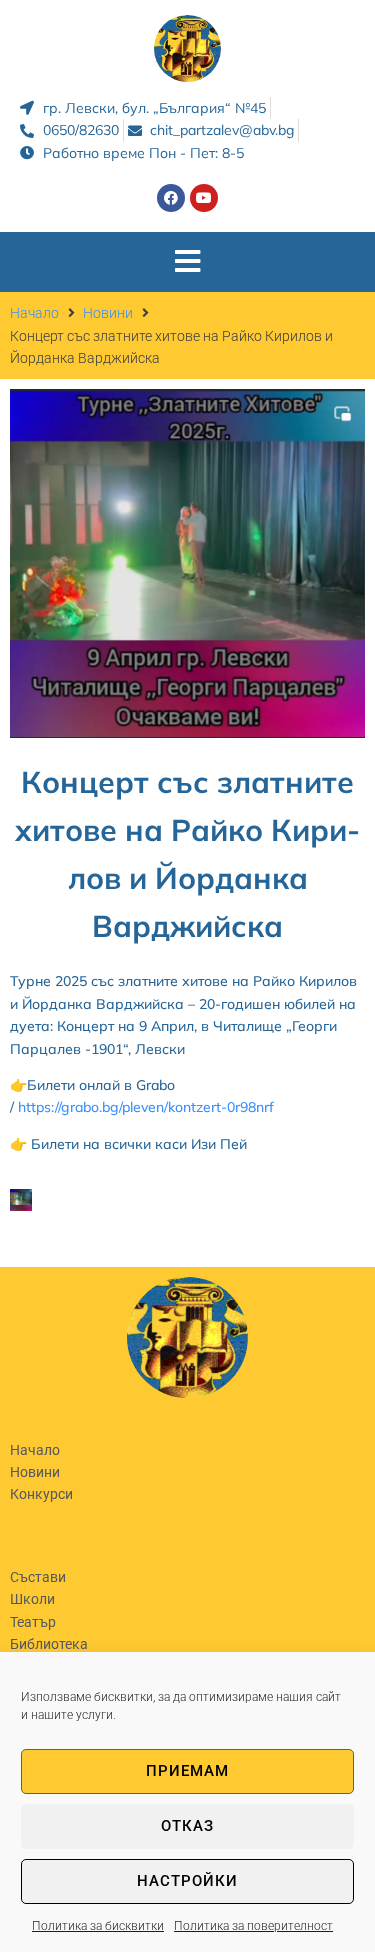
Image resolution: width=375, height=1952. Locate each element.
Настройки (187, 1881)
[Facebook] (171, 198)
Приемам (187, 1771)
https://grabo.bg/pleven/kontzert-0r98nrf (146, 1107)
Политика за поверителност (253, 1926)
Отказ (187, 1826)
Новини (108, 313)
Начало (34, 313)
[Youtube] (204, 198)
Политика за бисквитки (98, 1926)
